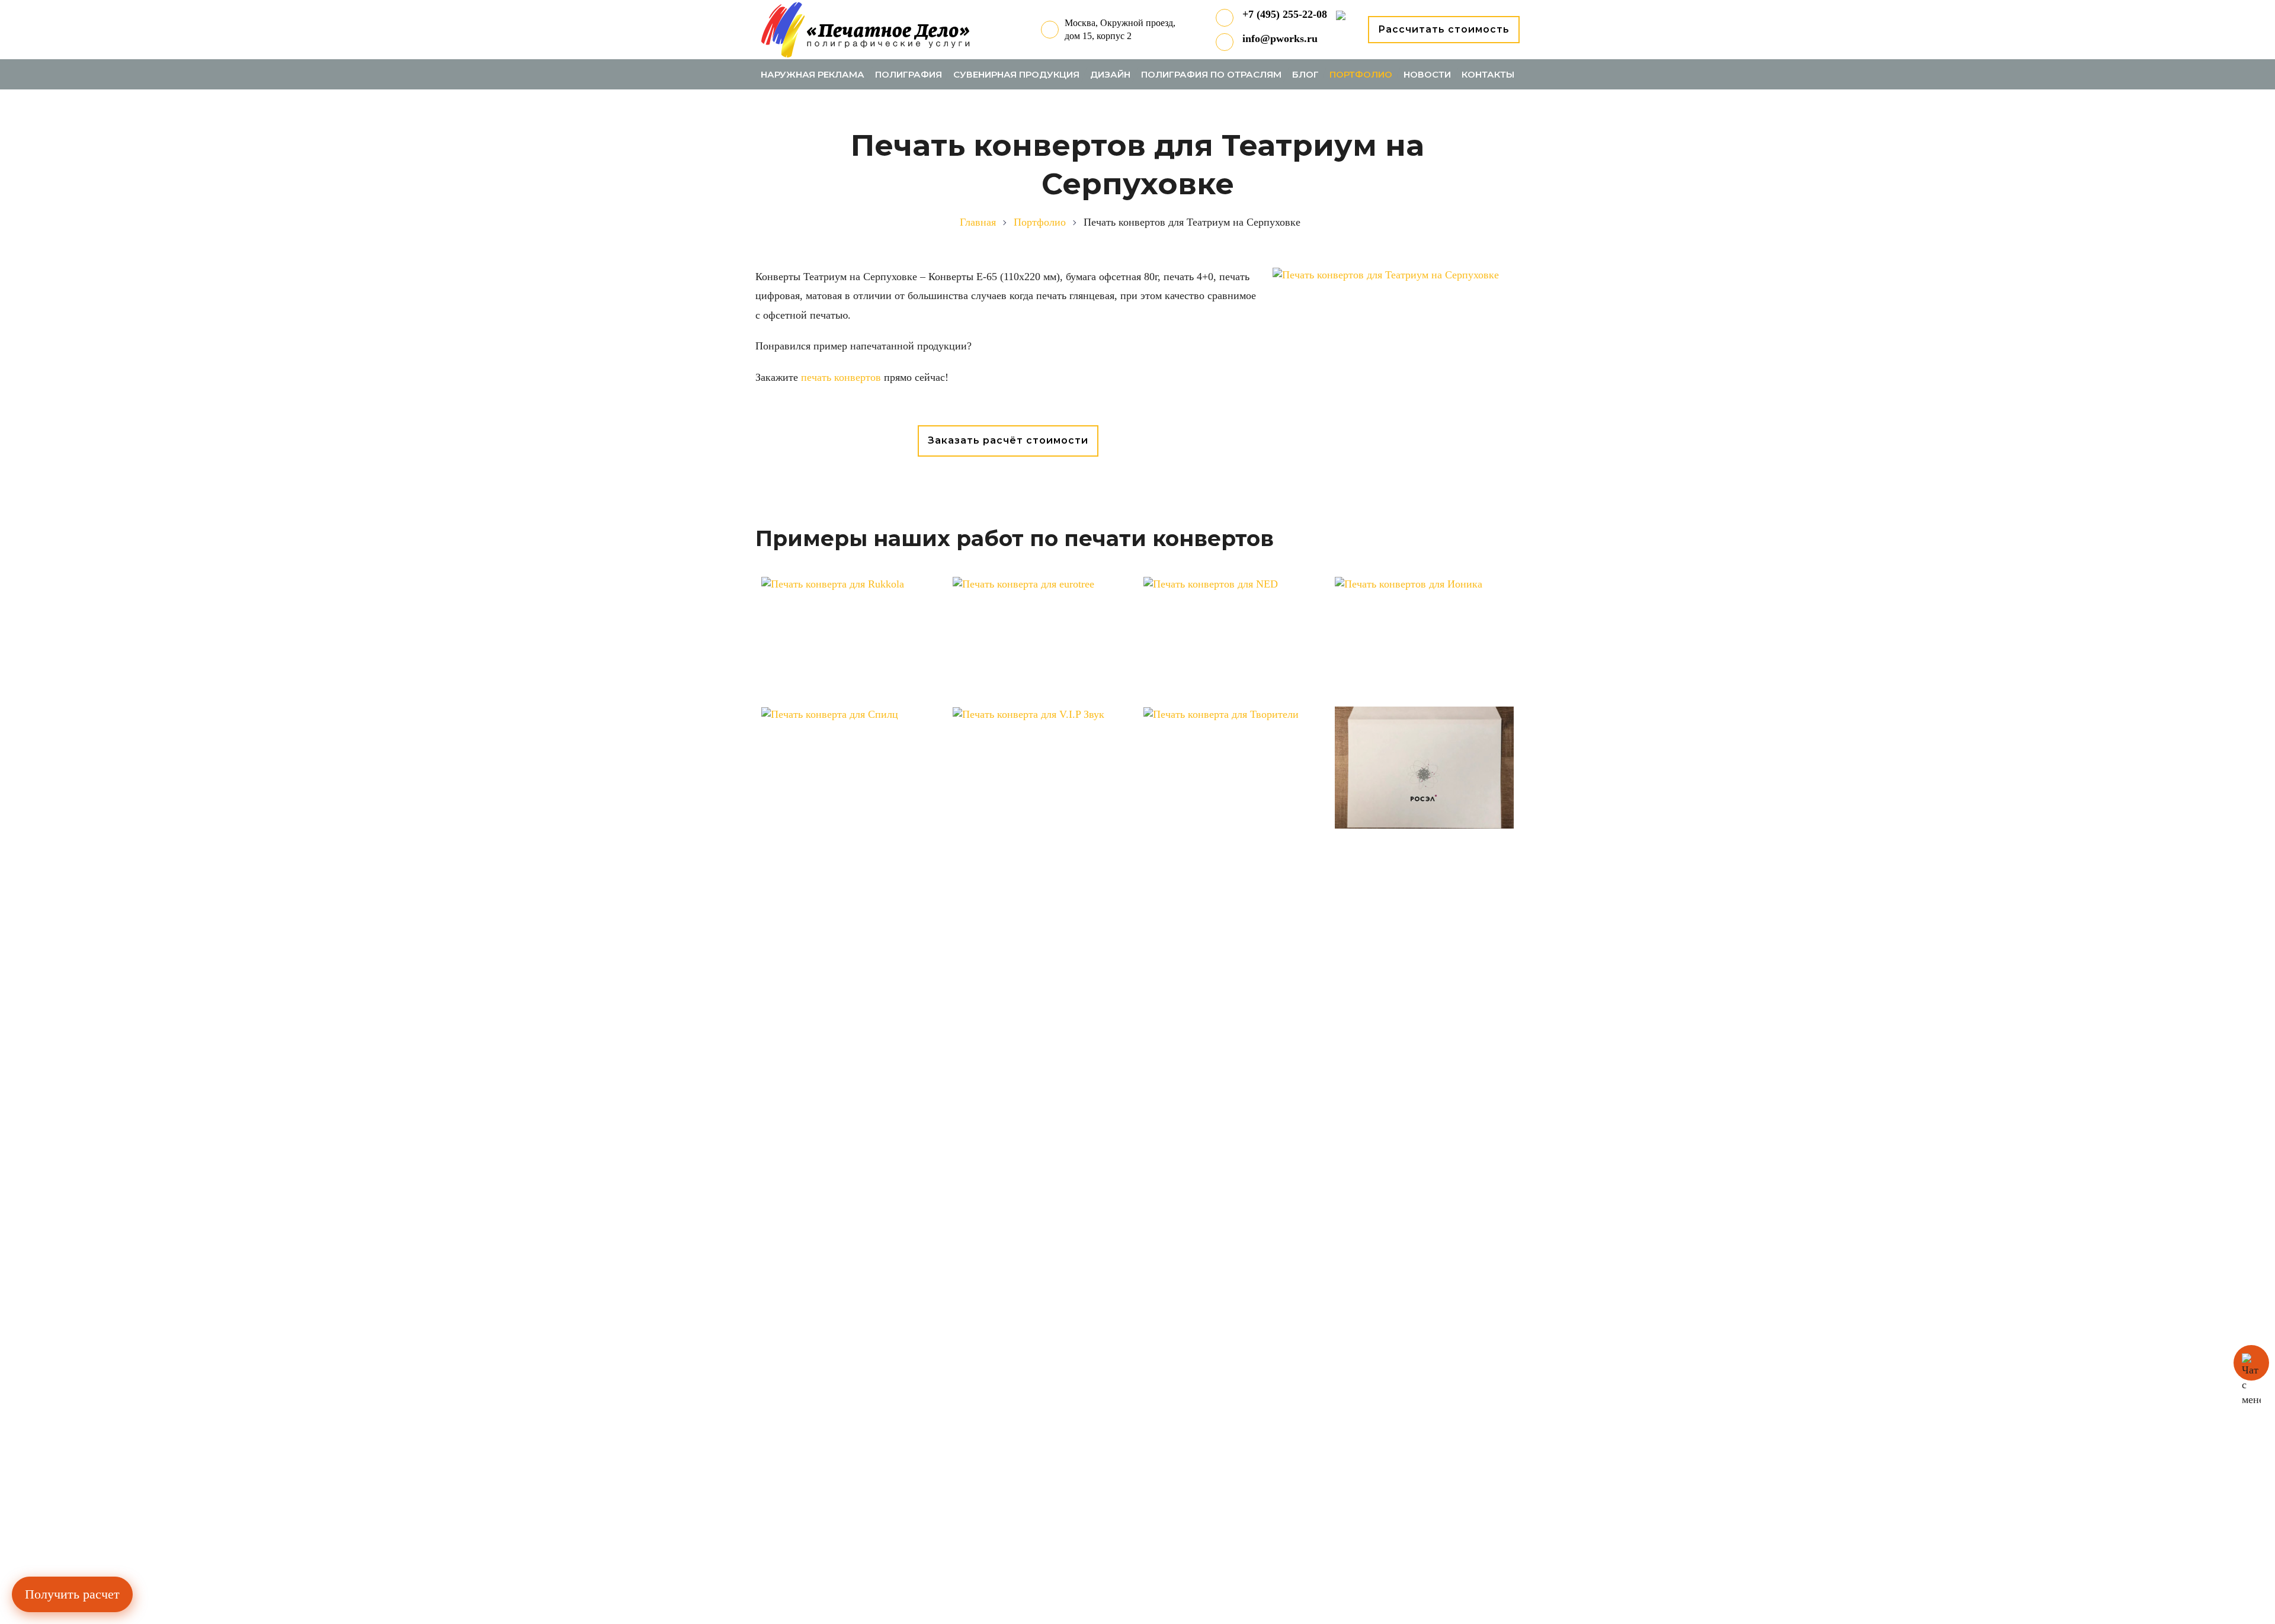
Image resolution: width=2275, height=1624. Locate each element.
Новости (1427, 74)
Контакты (1488, 74)
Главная (978, 222)
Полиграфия (909, 74)
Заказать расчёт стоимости (1008, 440)
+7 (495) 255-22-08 (1285, 14)
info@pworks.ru (1280, 38)
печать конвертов (842, 377)
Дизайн (1110, 74)
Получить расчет (72, 1594)
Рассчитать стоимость (1444, 29)
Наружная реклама (813, 74)
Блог (1305, 74)
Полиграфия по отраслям (1211, 74)
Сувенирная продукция (1016, 74)
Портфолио (1361, 74)
